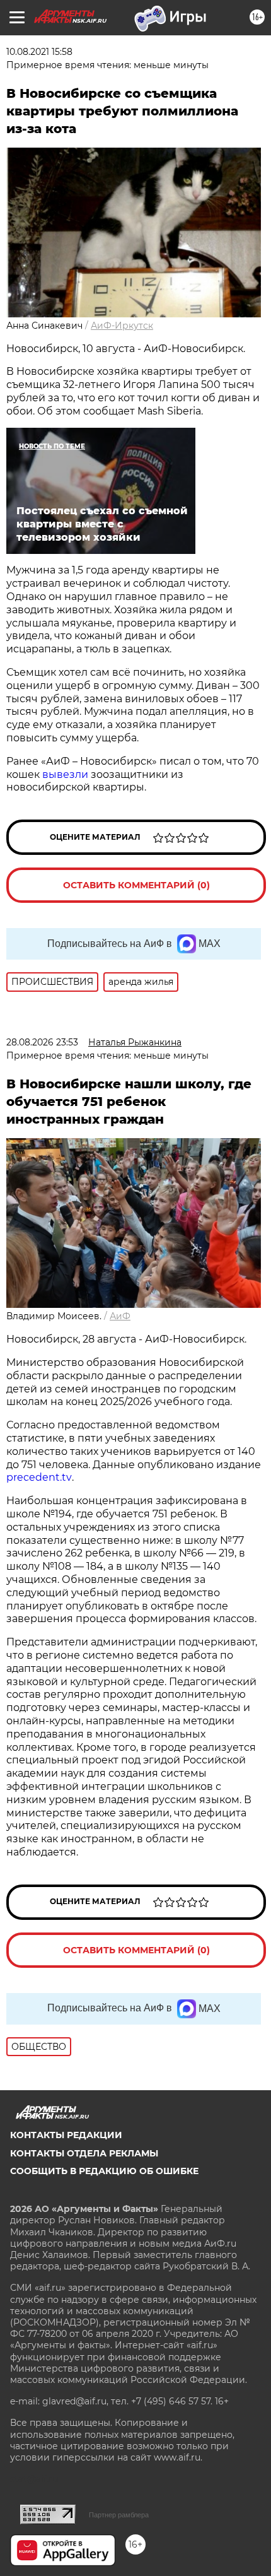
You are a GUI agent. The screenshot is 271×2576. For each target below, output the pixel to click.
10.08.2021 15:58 (39, 52)
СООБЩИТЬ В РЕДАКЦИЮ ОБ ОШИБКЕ (104, 2171)
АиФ (120, 1316)
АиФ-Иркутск (122, 326)
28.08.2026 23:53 (42, 1042)
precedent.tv (39, 1477)
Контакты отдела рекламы (84, 2153)
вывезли (65, 774)
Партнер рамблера (119, 2515)
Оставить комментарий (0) (136, 885)
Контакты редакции (66, 2135)
